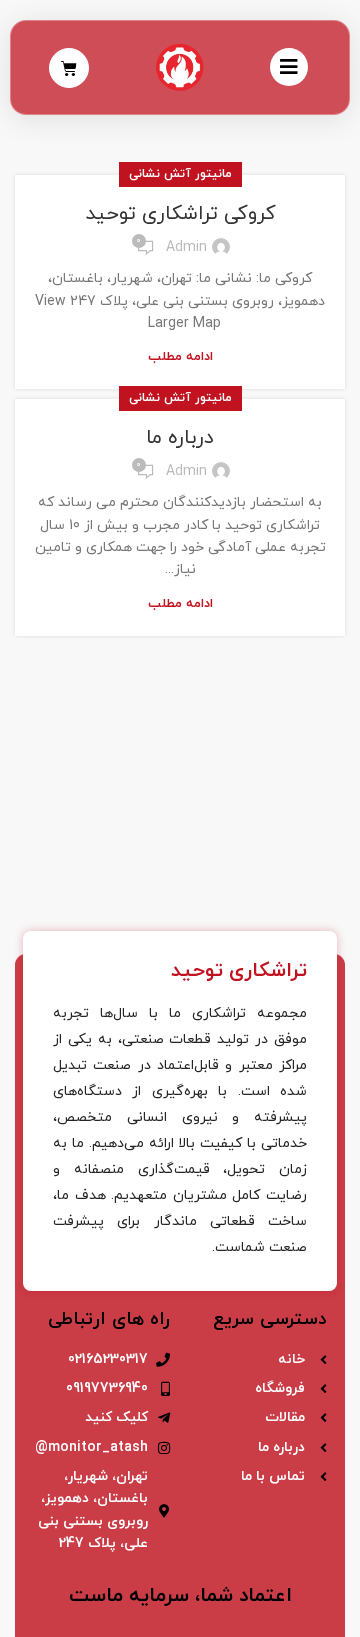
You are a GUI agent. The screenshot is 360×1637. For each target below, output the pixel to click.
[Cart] (69, 68)
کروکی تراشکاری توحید (180, 214)
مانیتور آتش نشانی (180, 174)
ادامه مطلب (180, 357)
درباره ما (180, 438)
